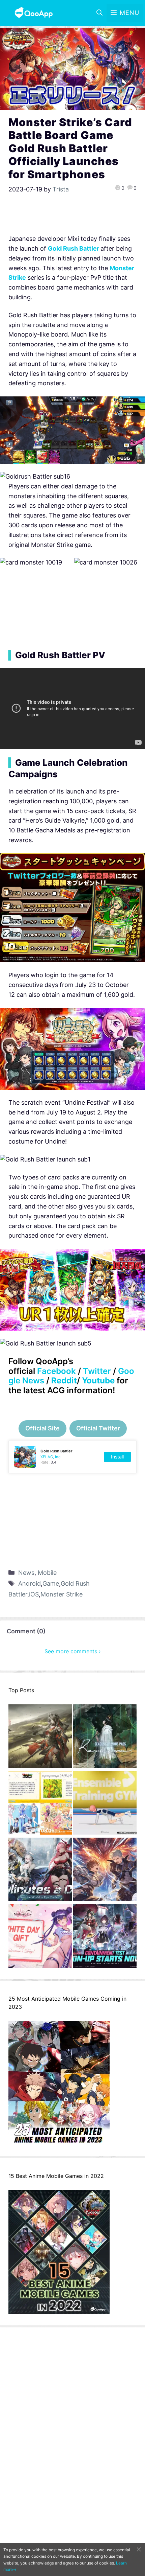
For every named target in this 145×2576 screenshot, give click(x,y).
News (26, 1573)
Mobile (47, 1573)
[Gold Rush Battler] (72, 1457)
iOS (34, 1594)
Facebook (56, 1371)
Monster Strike (62, 1594)
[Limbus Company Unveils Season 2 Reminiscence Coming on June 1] (105, 1738)
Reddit (64, 1381)
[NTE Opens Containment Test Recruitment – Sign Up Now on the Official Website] (105, 1938)
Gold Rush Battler (74, 248)
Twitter (97, 1371)
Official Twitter (98, 1428)
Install (117, 1457)
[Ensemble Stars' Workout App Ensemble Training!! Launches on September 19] (105, 1804)
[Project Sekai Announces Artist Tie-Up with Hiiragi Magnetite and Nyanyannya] (40, 1804)
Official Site (42, 1428)
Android (30, 1583)
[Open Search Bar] (99, 13)
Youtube (98, 1381)
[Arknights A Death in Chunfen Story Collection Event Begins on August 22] (40, 1738)
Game (51, 1583)
